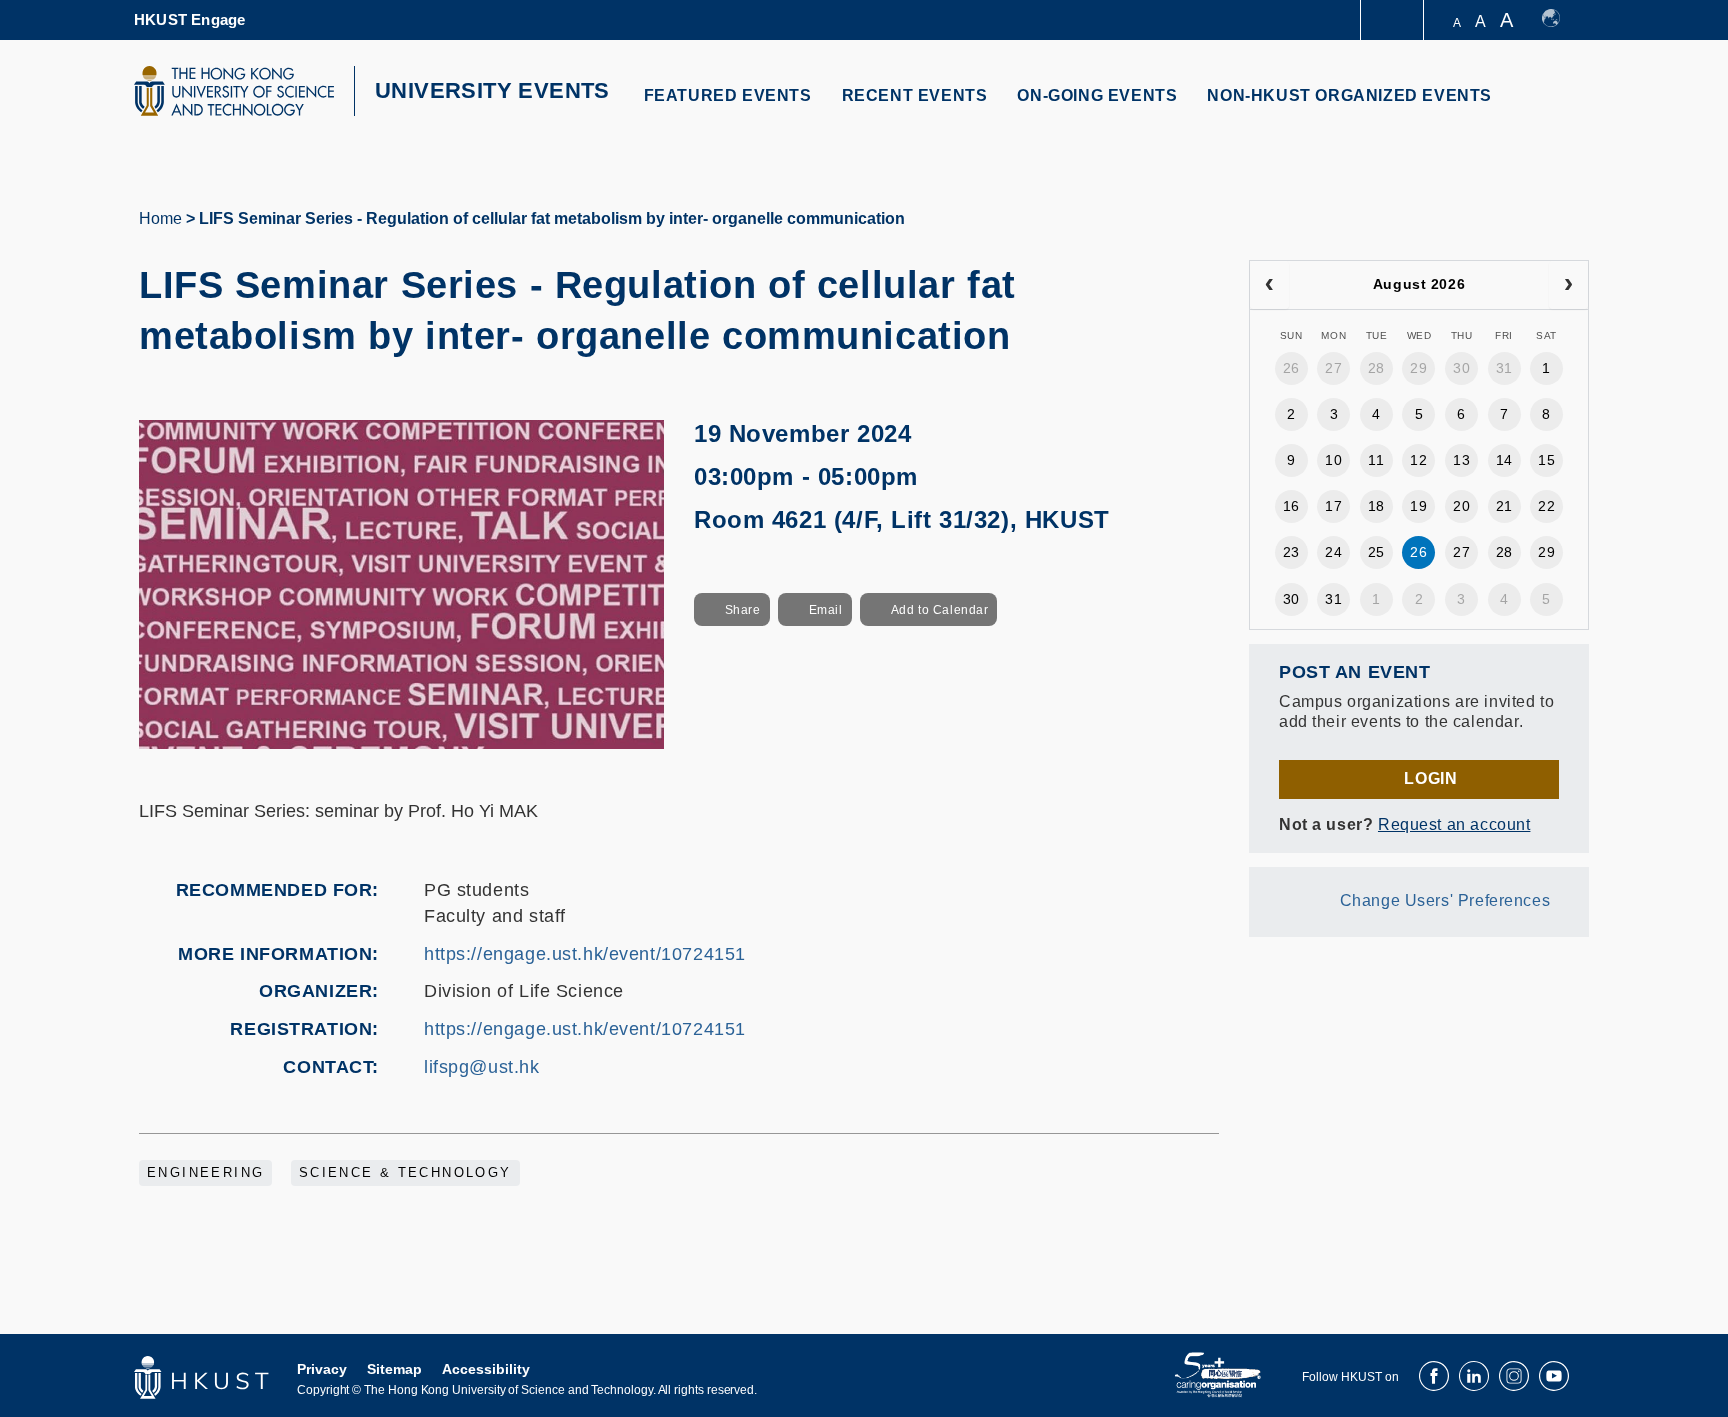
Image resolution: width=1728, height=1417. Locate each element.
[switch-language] (1560, 20)
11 (1376, 460)
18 (1376, 506)
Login (1430, 778)
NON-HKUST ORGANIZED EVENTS (1349, 95)
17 (1333, 506)
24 (1333, 552)
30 (1461, 368)
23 (1291, 552)
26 (1291, 368)
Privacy (322, 1369)
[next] (1568, 285)
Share (743, 610)
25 (1376, 552)
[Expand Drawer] (1393, 20)
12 (1418, 460)
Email (826, 610)
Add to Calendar (940, 610)
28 (1376, 368)
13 (1461, 460)
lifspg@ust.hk (482, 1067)
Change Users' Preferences (1445, 900)
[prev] (1269, 285)
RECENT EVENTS (915, 95)
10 (1333, 460)
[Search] (1560, 107)
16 (1291, 506)
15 (1546, 460)
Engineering (205, 1173)
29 (1418, 368)
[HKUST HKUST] (234, 91)
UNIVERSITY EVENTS (492, 90)
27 (1333, 368)
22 (1546, 506)
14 (1504, 460)
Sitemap (394, 1369)
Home (160, 218)
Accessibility (486, 1369)
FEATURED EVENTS (728, 95)
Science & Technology (405, 1173)
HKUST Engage (189, 19)
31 (1504, 368)
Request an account (1454, 824)
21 (1504, 506)
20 (1461, 506)
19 (1418, 506)
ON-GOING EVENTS (1097, 95)
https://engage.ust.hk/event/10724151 (585, 954)
